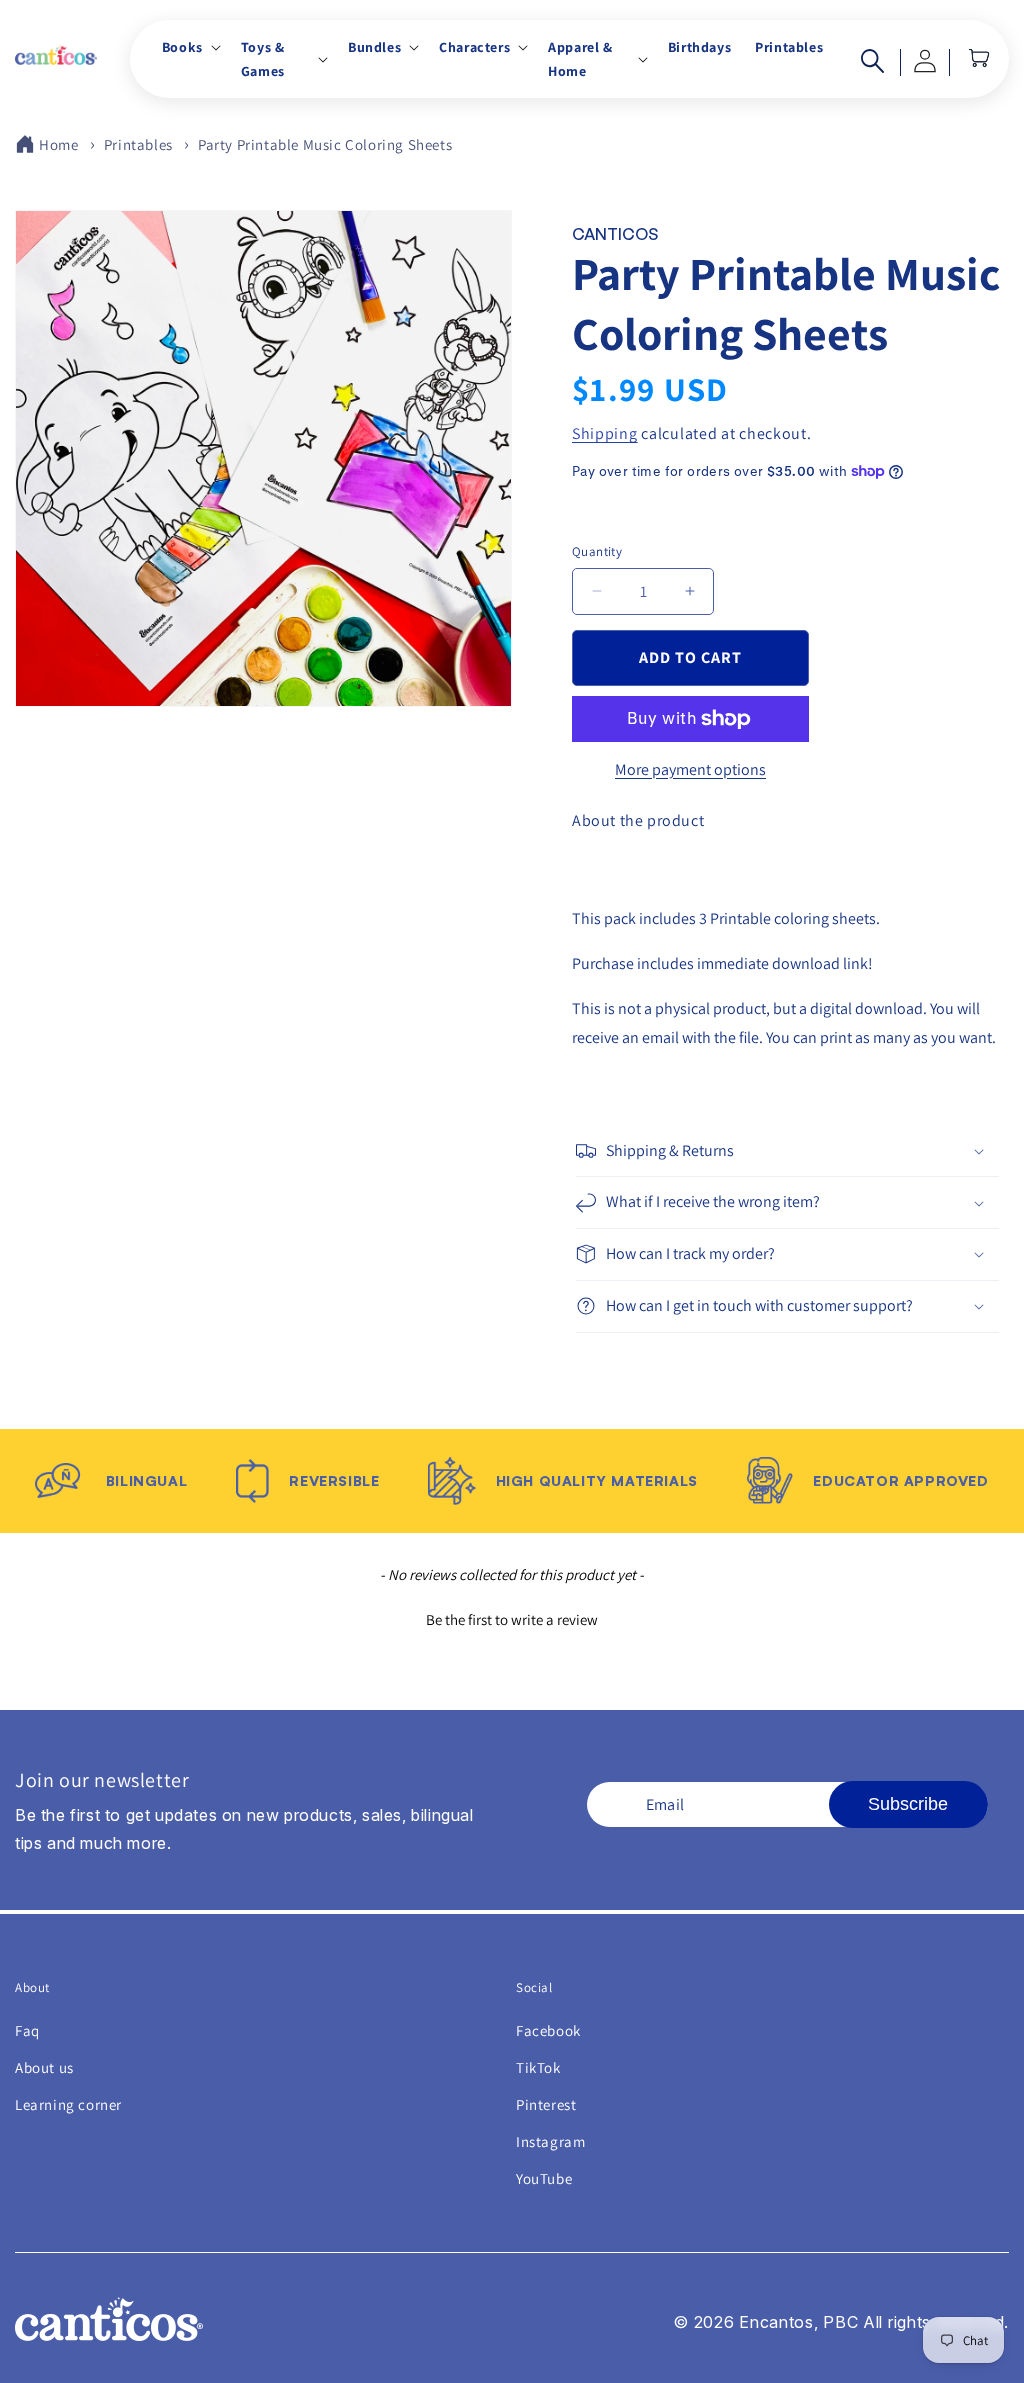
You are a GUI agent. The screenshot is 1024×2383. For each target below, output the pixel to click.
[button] (189, 47)
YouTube (544, 2178)
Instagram (550, 2141)
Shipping (605, 433)
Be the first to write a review (512, 1619)
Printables (138, 144)
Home (58, 144)
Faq (27, 2030)
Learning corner (68, 2104)
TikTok (538, 2067)
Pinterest (546, 2104)
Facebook (548, 2030)
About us (44, 2067)
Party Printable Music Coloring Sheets (325, 144)
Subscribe (908, 1804)
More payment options (690, 769)
